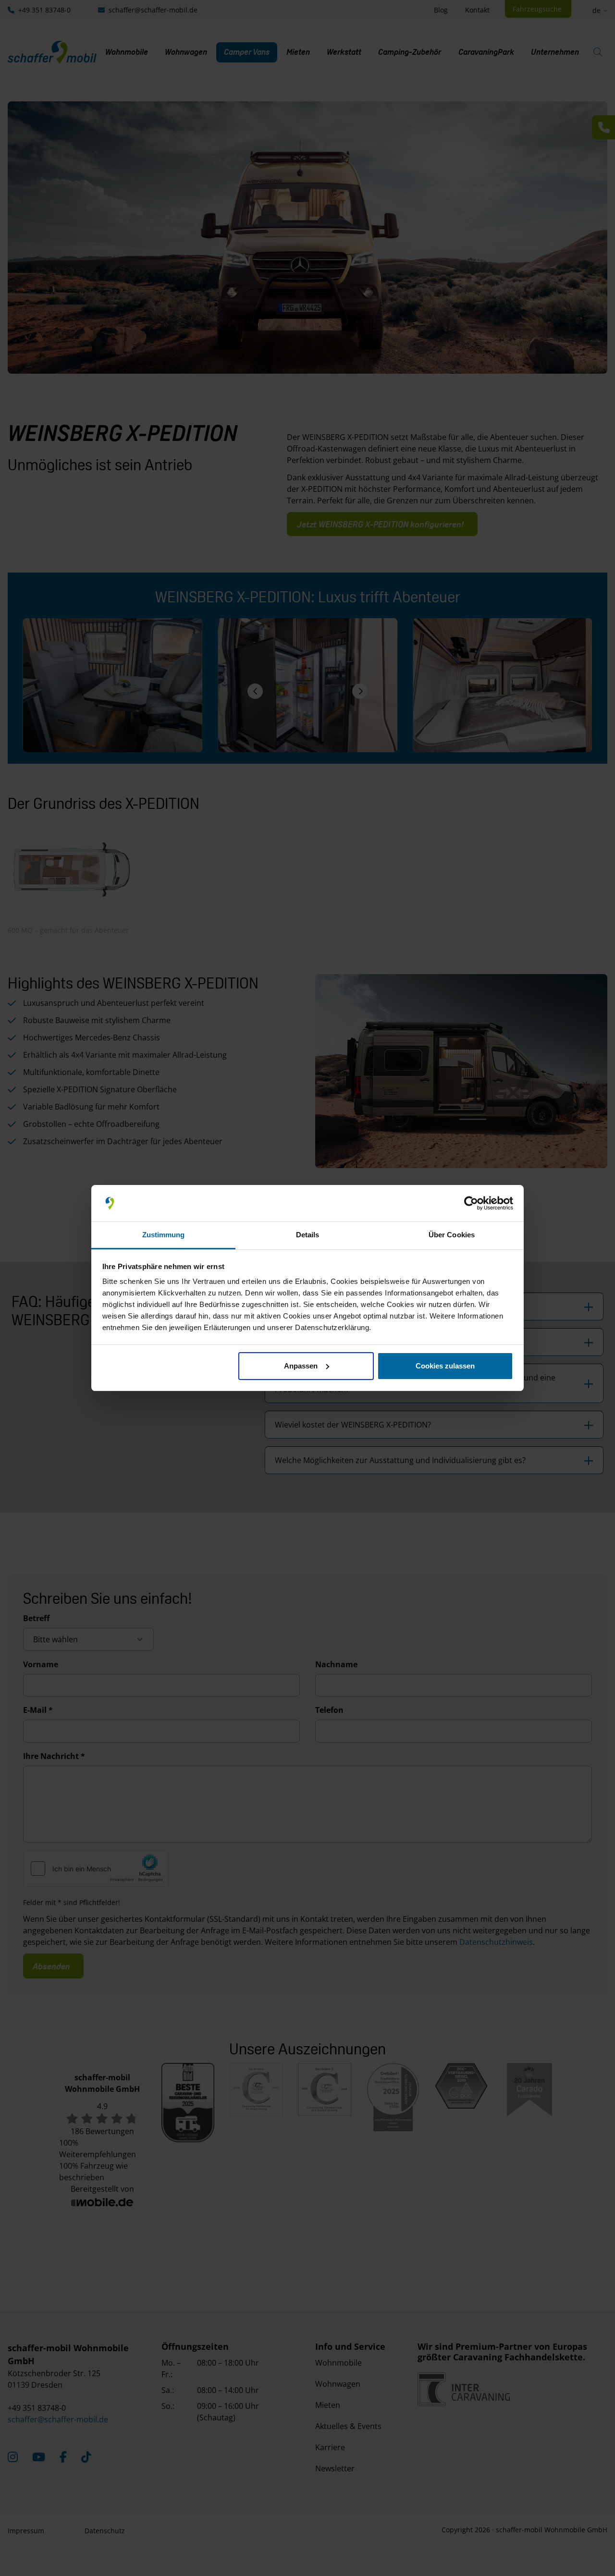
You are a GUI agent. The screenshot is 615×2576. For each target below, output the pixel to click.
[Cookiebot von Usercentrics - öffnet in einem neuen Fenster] (471, 1203)
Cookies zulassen (445, 1366)
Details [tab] (308, 1235)
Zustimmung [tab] (164, 1235)
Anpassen (301, 1366)
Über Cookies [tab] (452, 1235)
